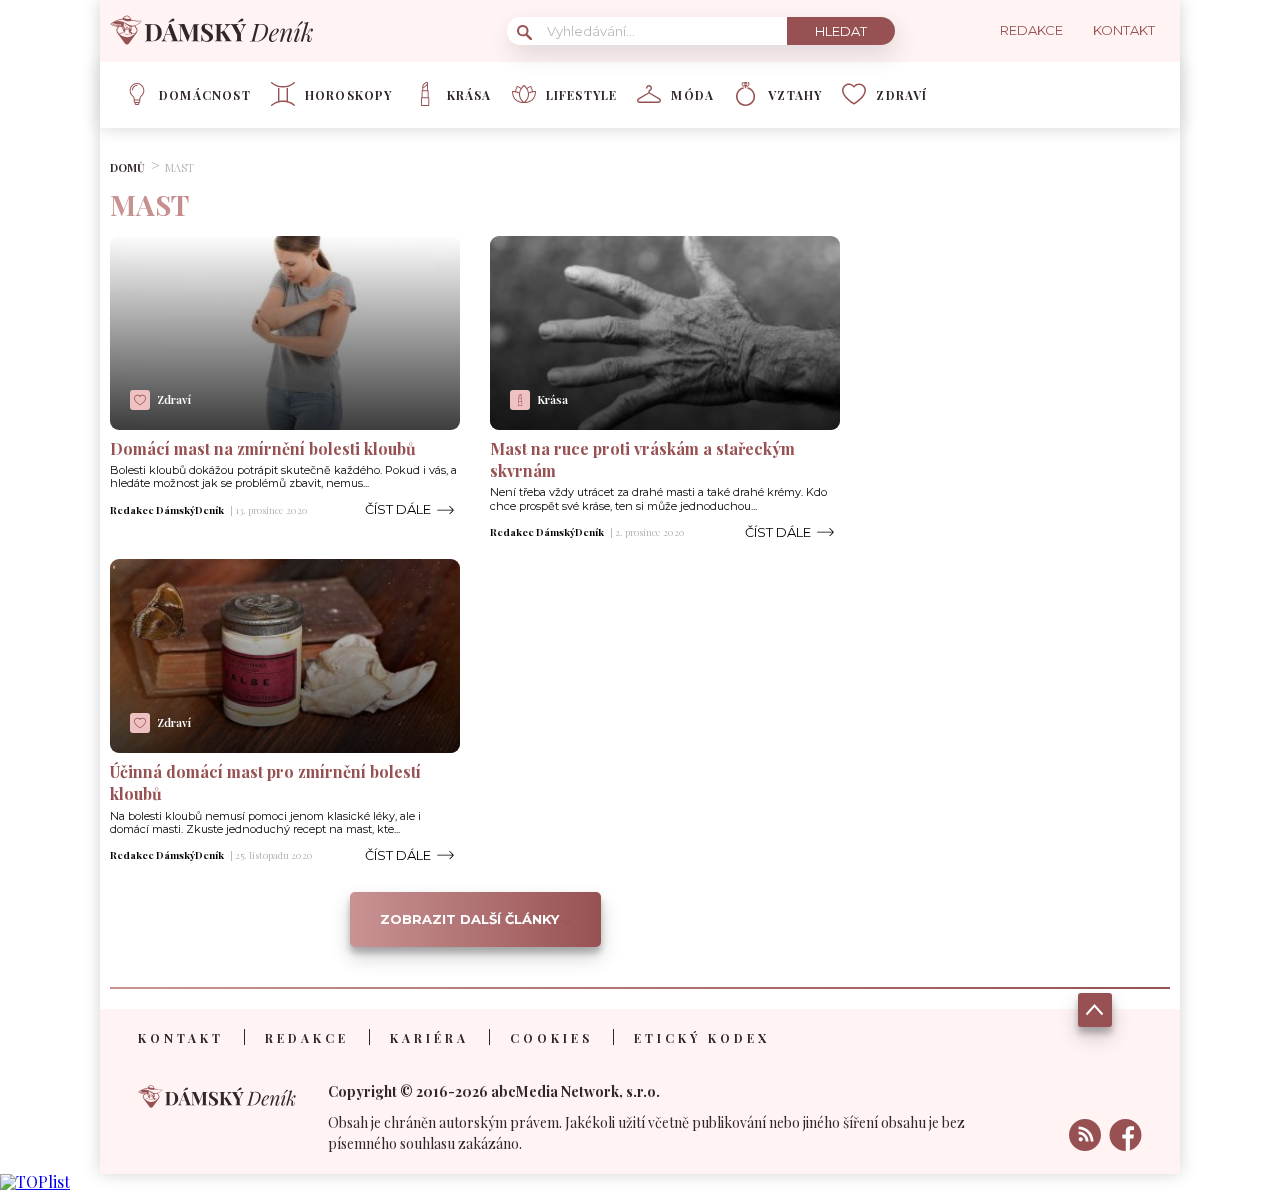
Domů (127, 167)
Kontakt (181, 1038)
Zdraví (901, 95)
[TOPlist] (35, 1181)
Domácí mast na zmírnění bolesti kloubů (263, 448)
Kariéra (429, 1038)
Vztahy (795, 95)
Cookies (551, 1038)
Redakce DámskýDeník (167, 510)
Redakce (307, 1038)
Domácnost (205, 95)
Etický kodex (702, 1038)
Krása (469, 95)
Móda (692, 95)
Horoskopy (349, 95)
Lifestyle (582, 95)
